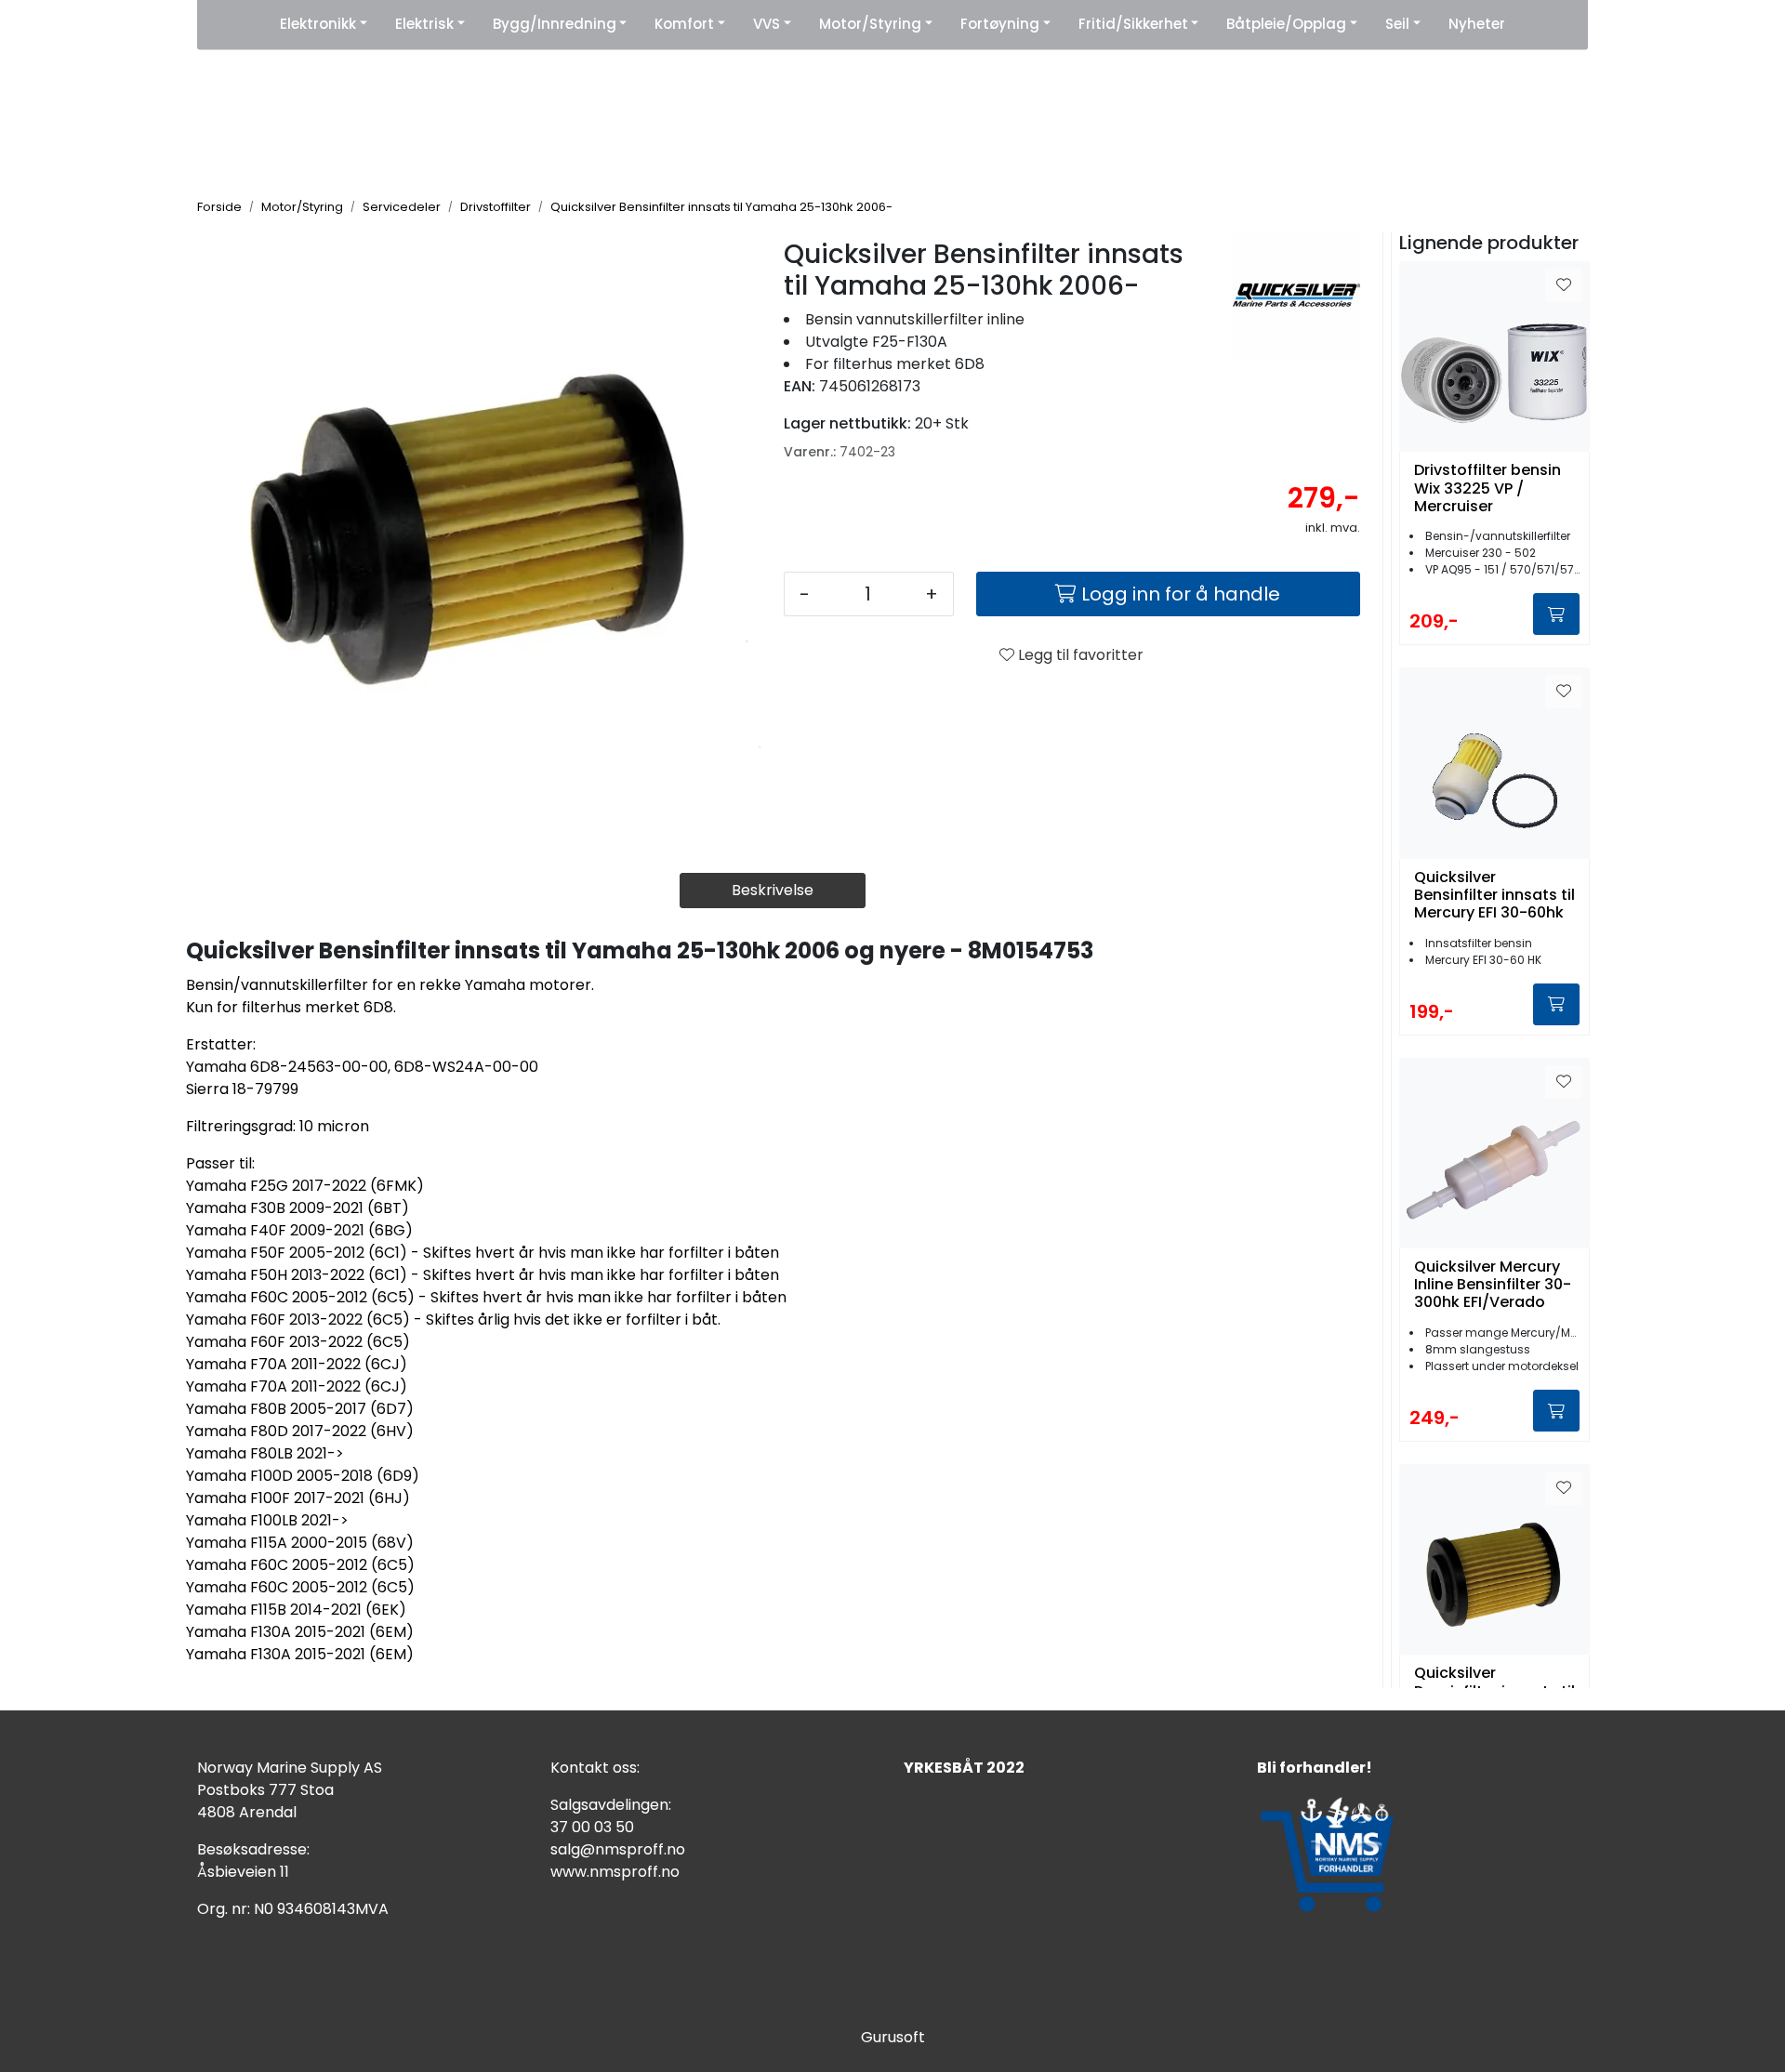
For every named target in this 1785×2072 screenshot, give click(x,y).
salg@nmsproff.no (618, 1849)
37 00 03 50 (592, 1827)
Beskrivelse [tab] (773, 890)
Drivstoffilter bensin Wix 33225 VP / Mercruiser (1487, 488)
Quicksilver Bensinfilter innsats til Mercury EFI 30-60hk (1494, 895)
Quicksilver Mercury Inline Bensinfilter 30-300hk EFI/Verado (1493, 1285)
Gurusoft (893, 2037)
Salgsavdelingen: (611, 1805)
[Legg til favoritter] (1564, 285)
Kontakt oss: (595, 1768)
